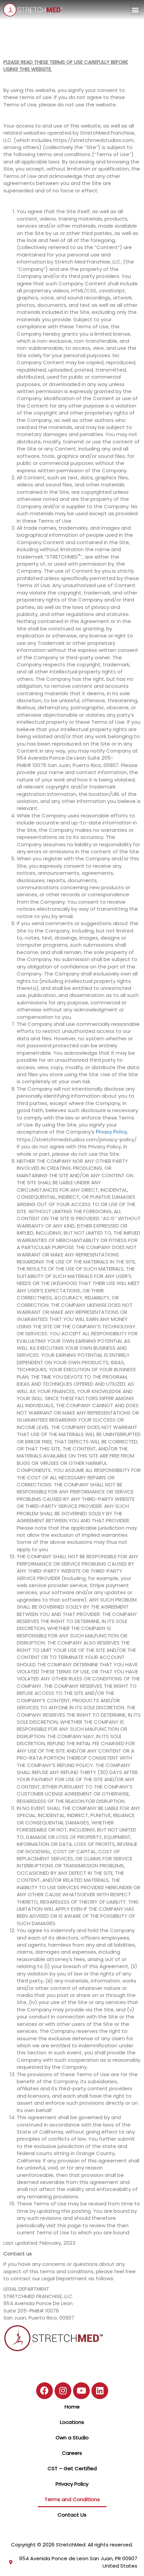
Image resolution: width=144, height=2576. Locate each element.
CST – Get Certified (72, 2468)
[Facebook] (45, 2391)
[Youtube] (81, 2391)
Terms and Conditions (72, 2499)
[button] (135, 10)
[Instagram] (63, 2391)
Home (72, 2407)
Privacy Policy (111, 1132)
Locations (72, 2422)
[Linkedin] (100, 2391)
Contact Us (72, 2515)
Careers (72, 2453)
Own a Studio (72, 2438)
